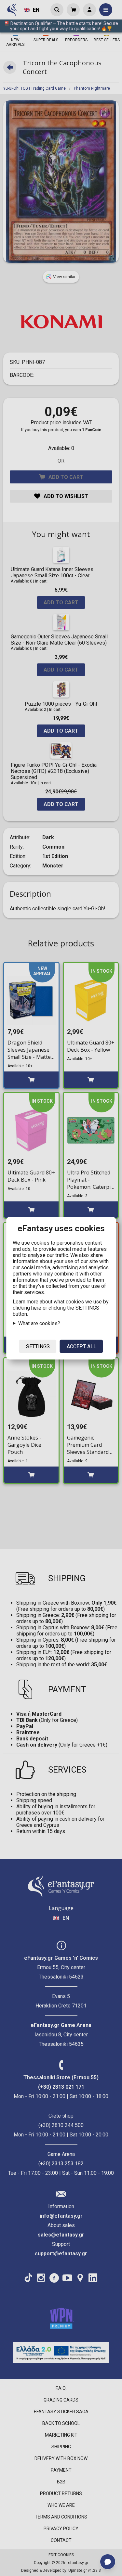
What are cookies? (39, 1323)
